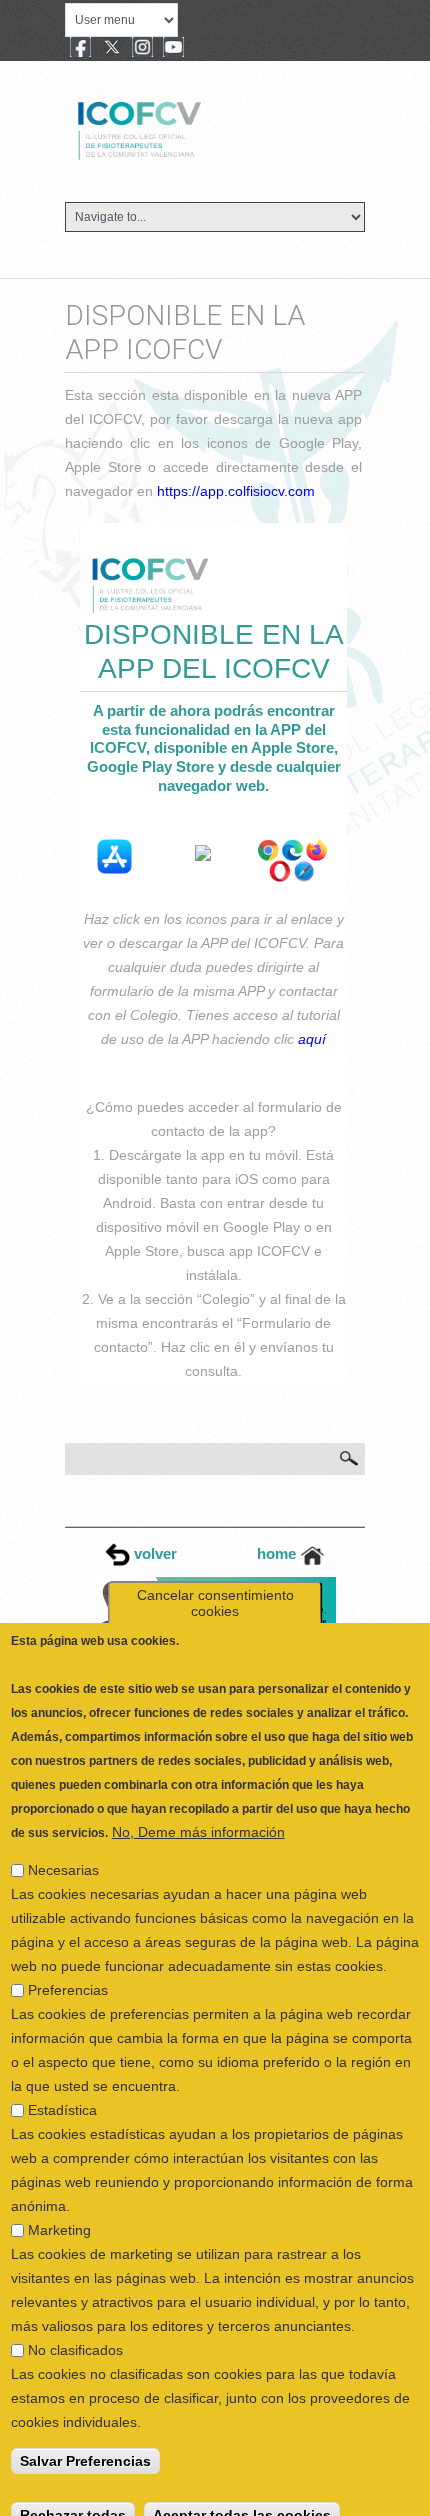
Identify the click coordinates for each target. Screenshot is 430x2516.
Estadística (62, 2091)
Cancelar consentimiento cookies (215, 1584)
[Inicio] (206, 128)
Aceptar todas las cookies (242, 2496)
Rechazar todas (73, 2496)
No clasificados (75, 2331)
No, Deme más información (198, 1813)
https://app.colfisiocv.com (236, 491)
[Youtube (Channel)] (173, 49)
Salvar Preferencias (85, 2442)
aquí (312, 1039)
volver (153, 1553)
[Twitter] (112, 49)
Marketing (59, 2211)
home (278, 1553)
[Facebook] (80, 49)
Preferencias (68, 1971)
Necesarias (63, 1851)
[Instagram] (142, 49)
